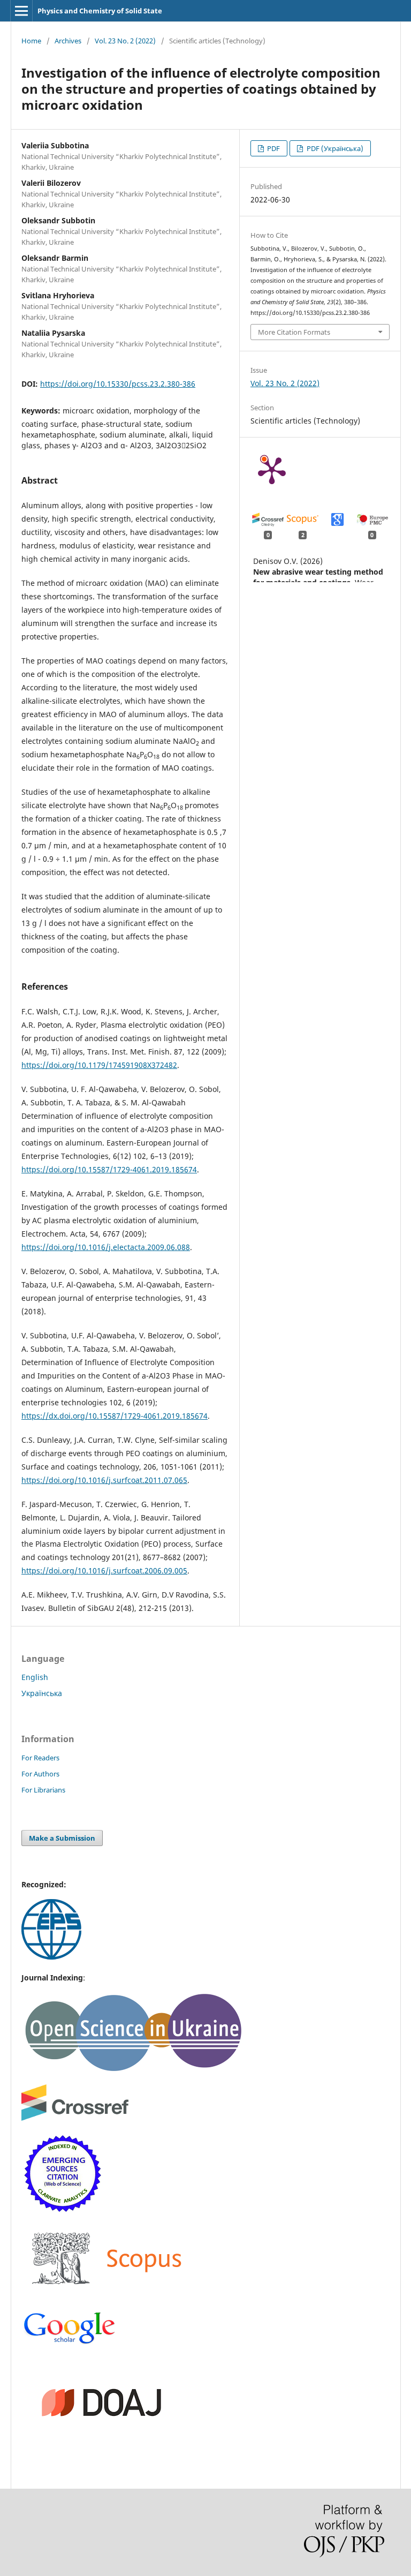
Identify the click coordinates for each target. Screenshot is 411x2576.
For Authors (40, 1774)
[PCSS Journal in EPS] (51, 1957)
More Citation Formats (294, 332)
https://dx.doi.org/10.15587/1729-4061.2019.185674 (115, 1416)
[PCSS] (70, 2343)
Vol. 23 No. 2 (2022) (125, 41)
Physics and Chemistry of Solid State (100, 11)
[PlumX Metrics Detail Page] (272, 470)
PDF (273, 148)
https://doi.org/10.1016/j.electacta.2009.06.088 (106, 1247)
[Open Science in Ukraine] (133, 2070)
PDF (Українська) (334, 148)
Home (31, 41)
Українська (42, 1693)
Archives (68, 41)
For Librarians (43, 1790)
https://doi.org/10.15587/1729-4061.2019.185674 (109, 1169)
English (35, 1677)
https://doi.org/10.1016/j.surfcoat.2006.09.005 (104, 1571)
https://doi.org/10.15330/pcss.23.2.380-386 (118, 384)
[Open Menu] (21, 11)
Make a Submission (62, 1838)
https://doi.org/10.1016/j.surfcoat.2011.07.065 (104, 1480)
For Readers (40, 1758)
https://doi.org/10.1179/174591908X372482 (99, 1065)
